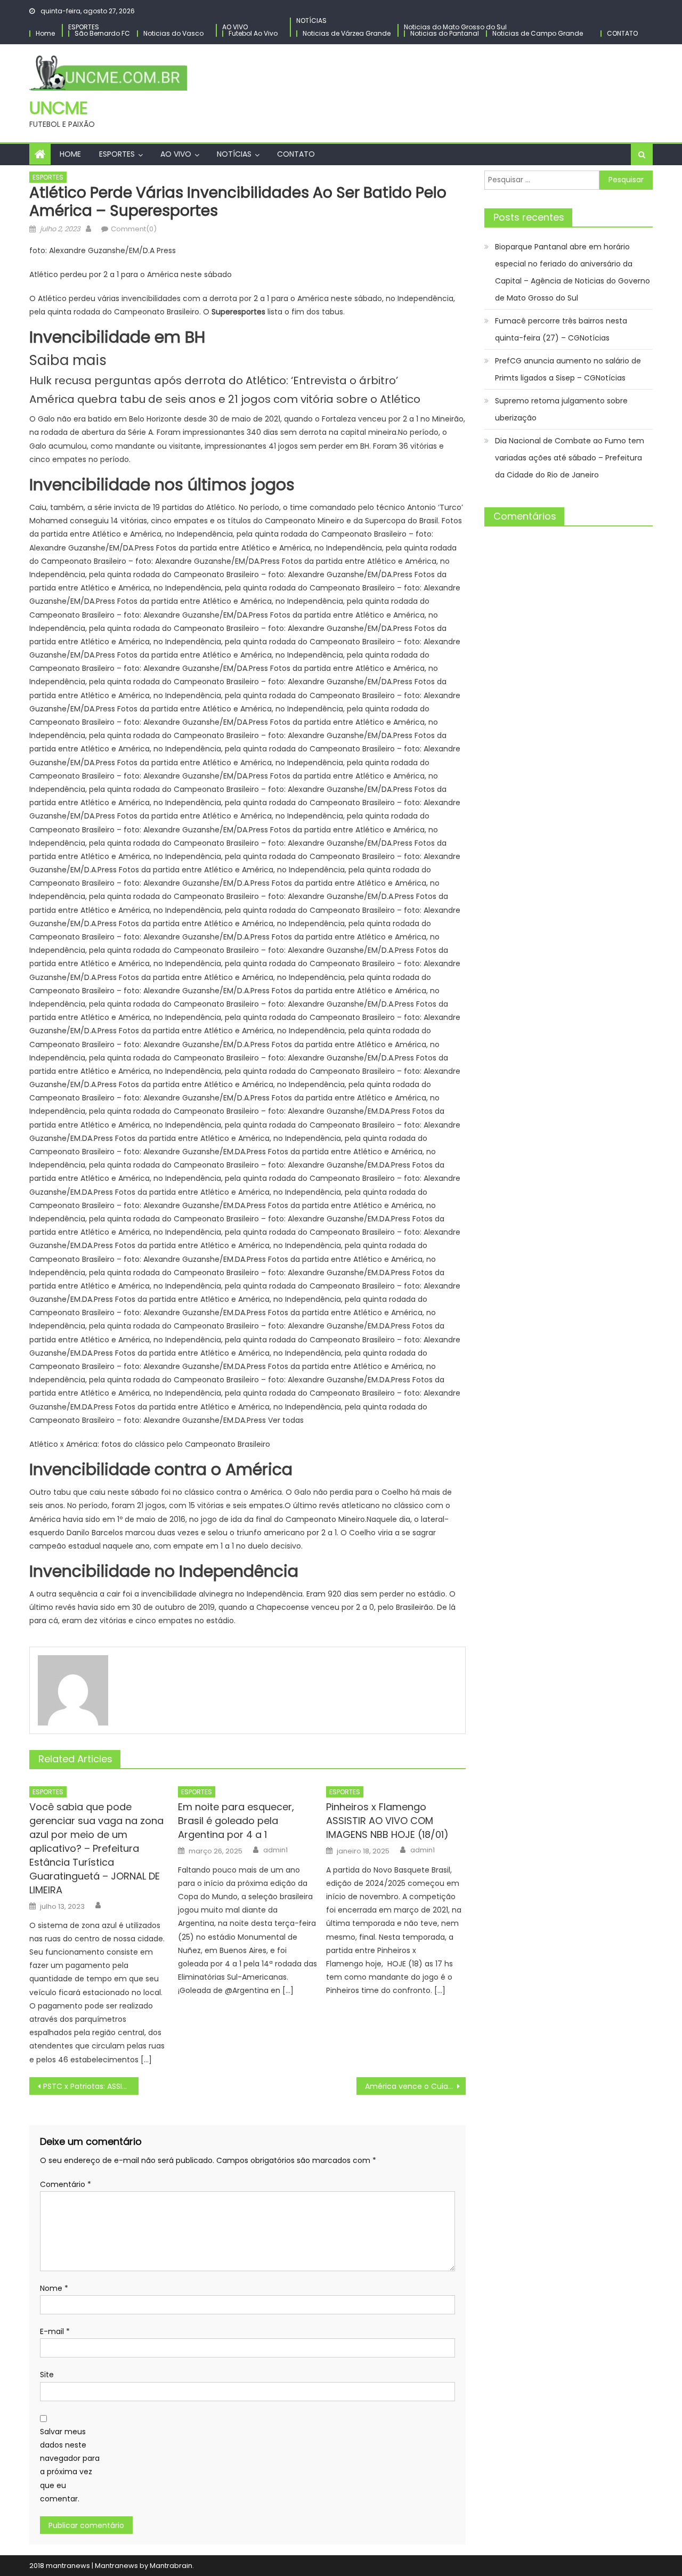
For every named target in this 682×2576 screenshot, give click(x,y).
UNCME (59, 108)
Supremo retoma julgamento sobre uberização (561, 409)
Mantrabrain (171, 2566)
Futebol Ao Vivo (253, 33)
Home (45, 33)
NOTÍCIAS (311, 21)
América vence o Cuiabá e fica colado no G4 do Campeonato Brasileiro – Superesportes (415, 2086)
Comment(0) (134, 229)
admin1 (275, 1850)
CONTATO (622, 33)
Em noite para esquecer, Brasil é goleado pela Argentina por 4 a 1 (236, 1821)
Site (47, 2375)
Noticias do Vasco (173, 33)
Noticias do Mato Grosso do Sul (455, 27)
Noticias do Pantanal (445, 33)
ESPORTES (84, 27)
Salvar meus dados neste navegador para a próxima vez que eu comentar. (70, 2465)
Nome (54, 2288)
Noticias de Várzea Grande (347, 33)
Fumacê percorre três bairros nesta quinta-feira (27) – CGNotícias (561, 329)
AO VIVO (235, 27)
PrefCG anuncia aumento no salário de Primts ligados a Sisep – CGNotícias (568, 369)
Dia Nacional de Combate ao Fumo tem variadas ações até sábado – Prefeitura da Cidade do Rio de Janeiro (570, 458)
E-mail (55, 2331)
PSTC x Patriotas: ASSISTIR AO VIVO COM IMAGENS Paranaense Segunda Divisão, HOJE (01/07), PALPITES (91, 2086)
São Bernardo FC (102, 33)
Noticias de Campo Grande (538, 33)
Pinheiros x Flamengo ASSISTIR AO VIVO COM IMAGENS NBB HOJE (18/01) (387, 1821)
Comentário (66, 2184)
